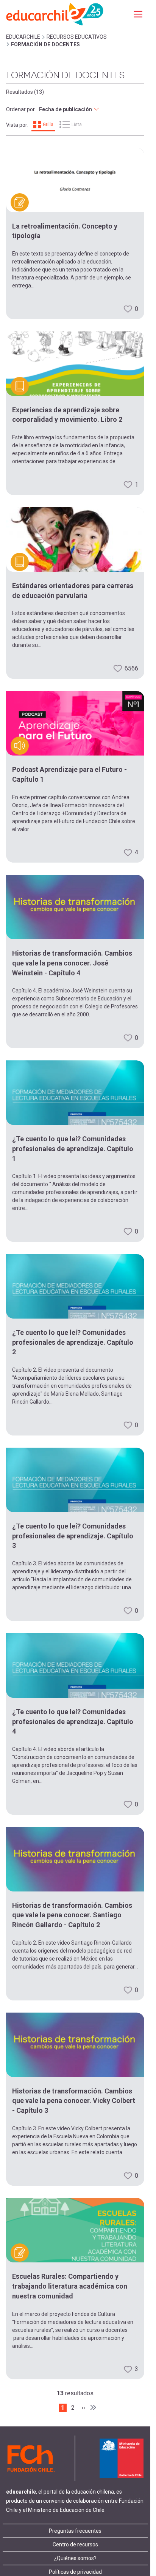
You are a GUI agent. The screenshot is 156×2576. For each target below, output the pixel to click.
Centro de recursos (75, 2544)
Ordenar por (20, 109)
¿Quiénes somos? (75, 2558)
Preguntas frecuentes (75, 2531)
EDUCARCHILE (23, 37)
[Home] (55, 14)
